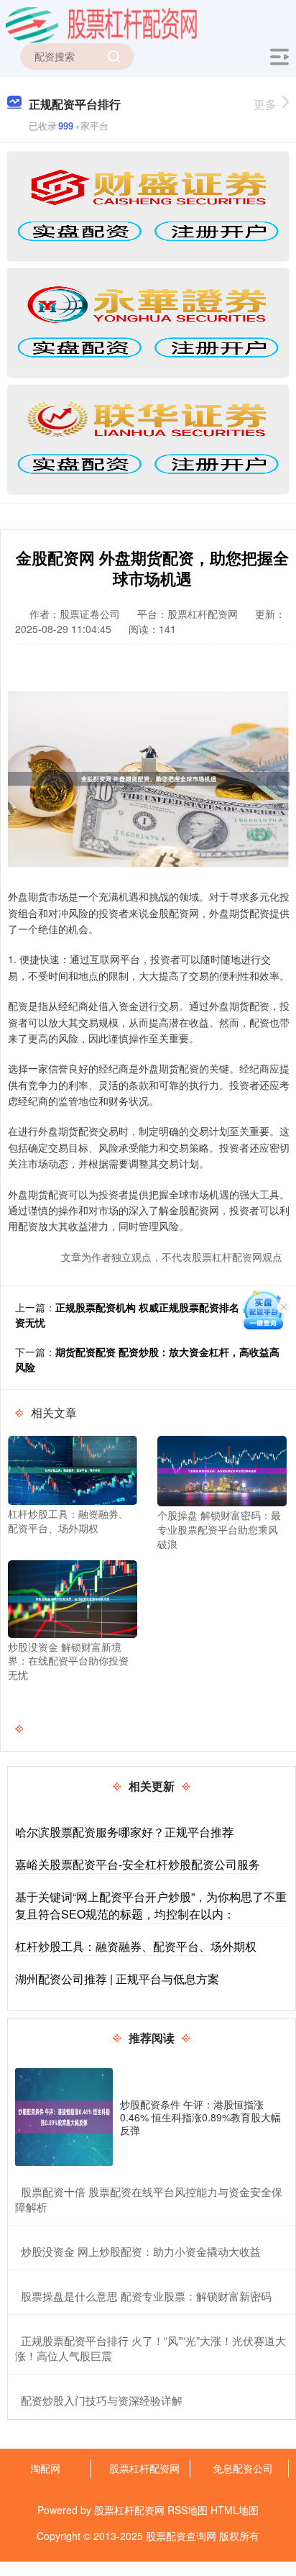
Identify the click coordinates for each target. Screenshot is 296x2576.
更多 (265, 104)
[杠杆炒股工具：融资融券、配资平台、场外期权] (73, 1469)
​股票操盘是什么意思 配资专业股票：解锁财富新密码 (146, 2296)
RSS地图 (188, 2510)
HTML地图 (235, 2510)
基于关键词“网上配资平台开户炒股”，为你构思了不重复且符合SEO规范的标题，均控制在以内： (151, 1905)
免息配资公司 (243, 2468)
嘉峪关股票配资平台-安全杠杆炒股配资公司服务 (138, 1864)
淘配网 (45, 2468)
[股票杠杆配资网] (101, 24)
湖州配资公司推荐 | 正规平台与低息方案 (117, 1979)
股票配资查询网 (181, 2536)
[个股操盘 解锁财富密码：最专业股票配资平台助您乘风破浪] (222, 1470)
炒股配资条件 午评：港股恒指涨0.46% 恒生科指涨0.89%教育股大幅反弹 (200, 2117)
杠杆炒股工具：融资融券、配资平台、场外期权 (136, 1946)
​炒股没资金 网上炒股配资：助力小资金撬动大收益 (141, 2251)
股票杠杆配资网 (144, 2468)
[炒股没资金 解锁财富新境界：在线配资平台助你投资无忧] (73, 1598)
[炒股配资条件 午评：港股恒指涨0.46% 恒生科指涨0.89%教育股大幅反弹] (64, 2117)
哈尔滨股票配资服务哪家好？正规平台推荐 (124, 1832)
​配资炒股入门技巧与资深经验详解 (102, 2400)
